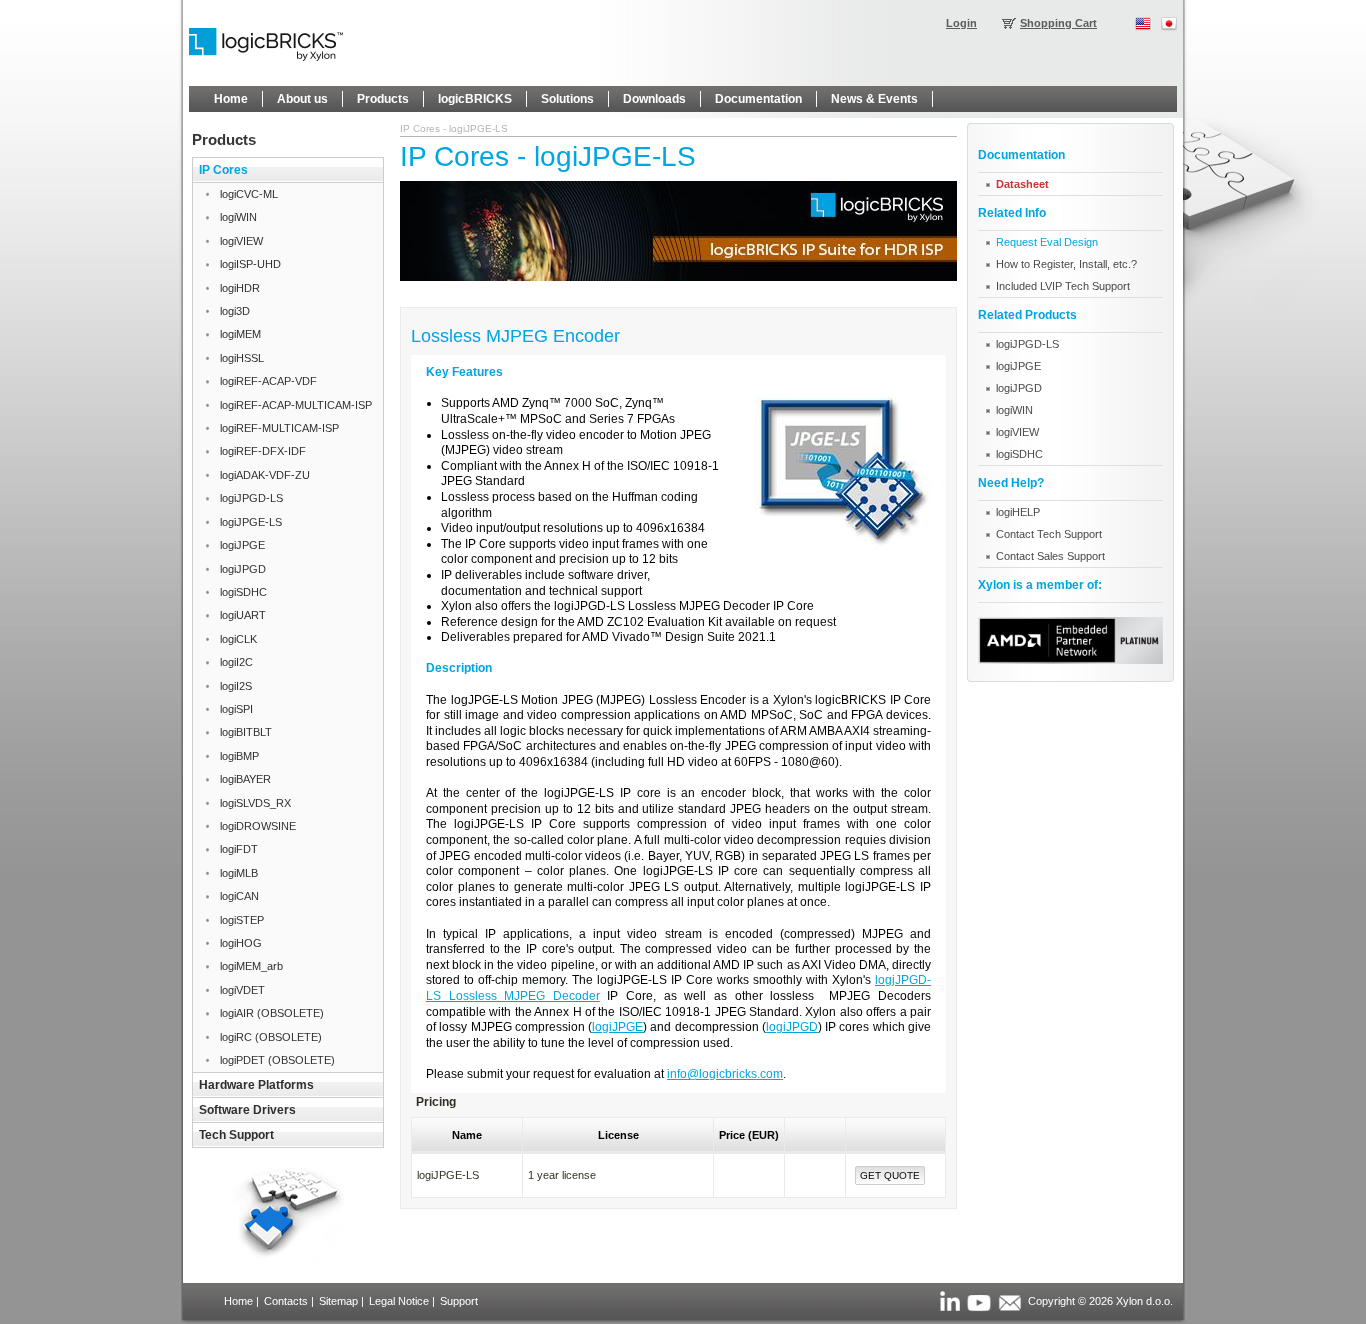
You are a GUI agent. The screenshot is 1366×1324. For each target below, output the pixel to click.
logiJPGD (792, 1027)
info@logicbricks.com (725, 1074)
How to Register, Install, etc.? (1066, 264)
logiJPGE (617, 1027)
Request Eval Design (1047, 242)
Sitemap (338, 1301)
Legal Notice (399, 1301)
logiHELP (1018, 512)
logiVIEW (1017, 432)
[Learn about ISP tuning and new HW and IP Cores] (678, 277)
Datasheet (1022, 184)
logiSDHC (1019, 454)
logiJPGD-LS (1027, 344)
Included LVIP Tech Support (1063, 286)
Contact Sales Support (1050, 556)
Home (238, 1301)
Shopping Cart (1058, 23)
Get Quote (890, 1175)
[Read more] (1070, 660)
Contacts (286, 1301)
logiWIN (1014, 410)
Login (961, 23)
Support (459, 1301)
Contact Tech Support (1049, 534)
